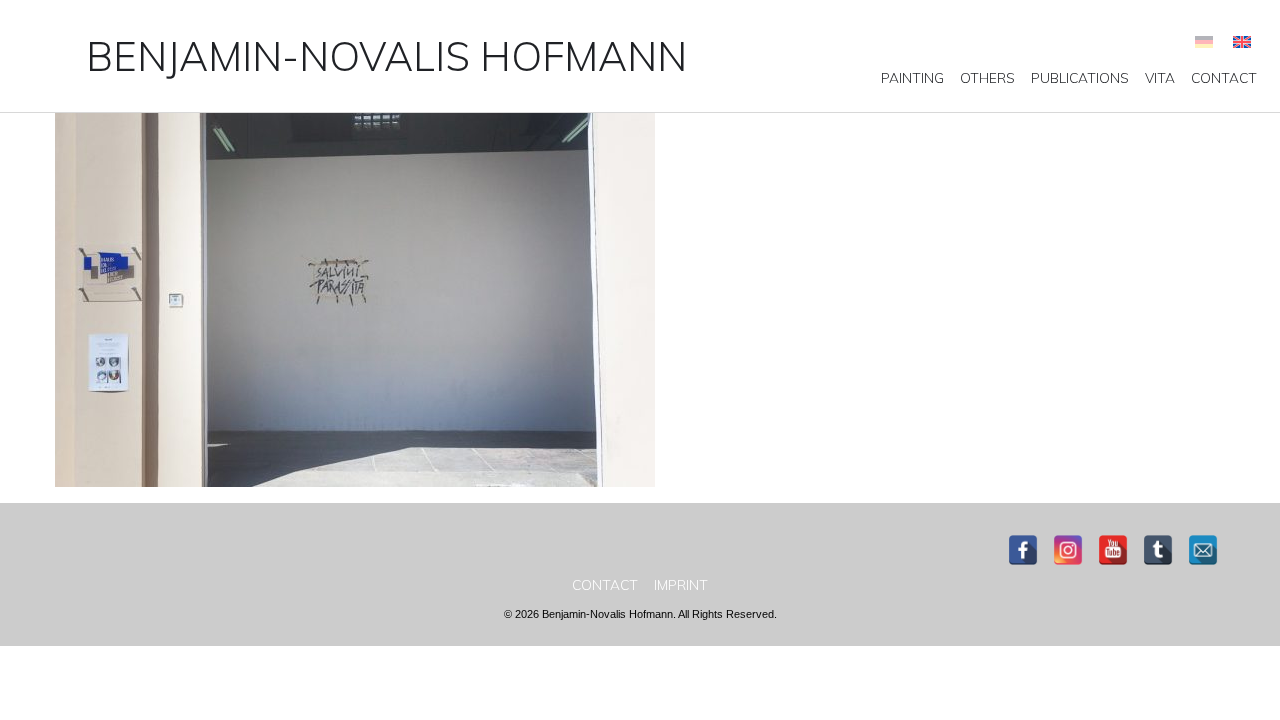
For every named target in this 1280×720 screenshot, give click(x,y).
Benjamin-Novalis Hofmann (386, 56)
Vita (1160, 78)
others (987, 78)
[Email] (1203, 550)
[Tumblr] (1158, 550)
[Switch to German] (1204, 41)
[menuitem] (912, 78)
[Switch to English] (1242, 41)
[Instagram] (1068, 550)
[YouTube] (1113, 550)
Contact (1224, 78)
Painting (912, 78)
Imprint (681, 585)
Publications (1080, 78)
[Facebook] (1023, 550)
